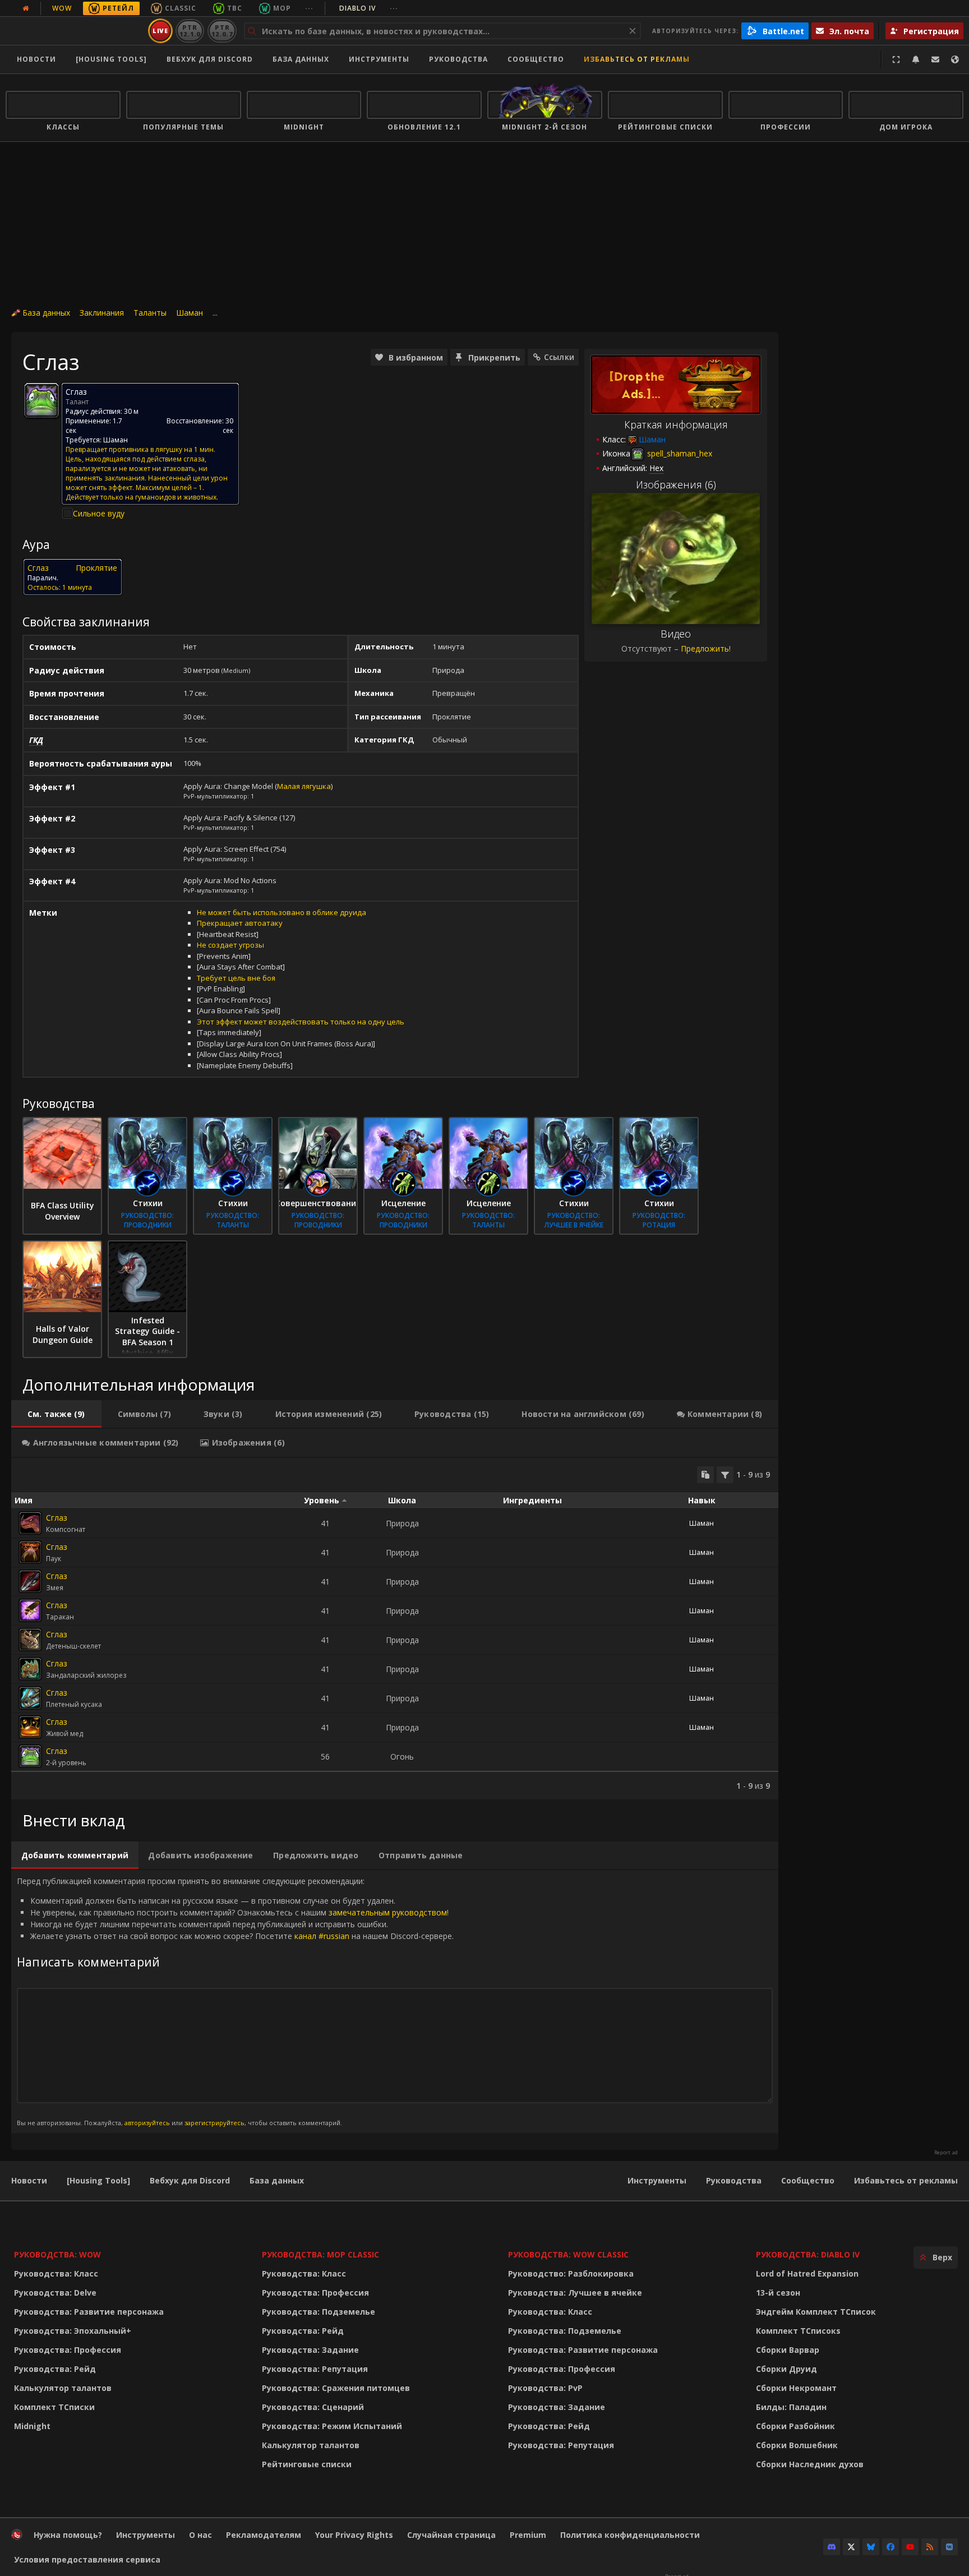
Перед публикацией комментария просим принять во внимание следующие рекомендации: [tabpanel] (235, 2001)
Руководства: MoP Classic (320, 2254)
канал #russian (322, 1936)
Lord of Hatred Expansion (807, 2273)
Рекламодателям (264, 2535)
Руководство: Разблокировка (571, 2273)
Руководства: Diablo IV (808, 2254)
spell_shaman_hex (679, 453)
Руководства (458, 59)
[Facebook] (890, 2547)
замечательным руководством (388, 1912)
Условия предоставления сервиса (87, 2559)
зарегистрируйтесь (214, 2123)
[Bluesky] (871, 2547)
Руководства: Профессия (68, 2350)
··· (309, 8)
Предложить (705, 648)
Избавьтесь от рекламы (637, 59)
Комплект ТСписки (54, 2407)
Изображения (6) (676, 484)
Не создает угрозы (230, 945)
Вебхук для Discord (210, 59)
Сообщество (536, 59)
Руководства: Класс (56, 2273)
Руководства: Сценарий (313, 2407)
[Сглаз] (30, 1523)
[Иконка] (41, 400)
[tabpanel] (395, 1629)
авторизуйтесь (147, 2123)
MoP (282, 8)
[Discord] (832, 2547)
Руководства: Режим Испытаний (332, 2426)
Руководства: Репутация (315, 2369)
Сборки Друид (786, 2369)
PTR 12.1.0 (190, 31)
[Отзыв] (935, 59)
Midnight (32, 2426)
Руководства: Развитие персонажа (89, 2312)
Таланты (150, 313)
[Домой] (75, 31)
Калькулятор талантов (63, 2388)
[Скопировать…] (705, 1475)
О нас (200, 2535)
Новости (36, 59)
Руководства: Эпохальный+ (73, 2331)
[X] (851, 2547)
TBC (235, 8)
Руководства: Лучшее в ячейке (575, 2293)
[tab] (56, 1414)
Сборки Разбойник (795, 2426)
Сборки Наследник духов (810, 2464)
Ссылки (559, 357)
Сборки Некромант (796, 2388)
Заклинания (102, 313)
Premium (528, 2535)
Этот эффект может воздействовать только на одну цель (301, 1022)
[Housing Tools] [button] (111, 59)
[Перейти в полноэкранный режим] (896, 59)
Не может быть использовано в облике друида (282, 912)
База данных (301, 59)
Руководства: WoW (57, 2254)
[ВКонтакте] (949, 2547)
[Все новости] (26, 8)
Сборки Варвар (788, 2350)
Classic (181, 8)
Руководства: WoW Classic (568, 2254)
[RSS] (930, 2547)
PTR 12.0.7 (222, 31)
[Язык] (955, 59)
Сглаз (57, 1518)
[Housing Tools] (98, 2180)
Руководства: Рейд (55, 2369)
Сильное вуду (99, 513)
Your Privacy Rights (354, 2535)
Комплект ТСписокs (798, 2331)
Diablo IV (369, 8)
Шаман (190, 313)
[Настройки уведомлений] (916, 59)
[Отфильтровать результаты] (725, 1475)
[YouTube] (910, 2547)
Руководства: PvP (545, 2388)
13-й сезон (778, 2293)
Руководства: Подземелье (319, 2312)
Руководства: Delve (55, 2293)
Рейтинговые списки (307, 2464)
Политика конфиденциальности (630, 2535)
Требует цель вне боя (236, 978)
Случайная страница (451, 2535)
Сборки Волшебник (797, 2445)
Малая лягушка (304, 786)
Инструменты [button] (379, 59)
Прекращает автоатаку (240, 923)
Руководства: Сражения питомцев (336, 2388)
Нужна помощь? (68, 2535)
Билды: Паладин (791, 2407)
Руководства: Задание (310, 2350)
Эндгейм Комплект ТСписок (816, 2312)
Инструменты (657, 2180)
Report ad (946, 2153)
